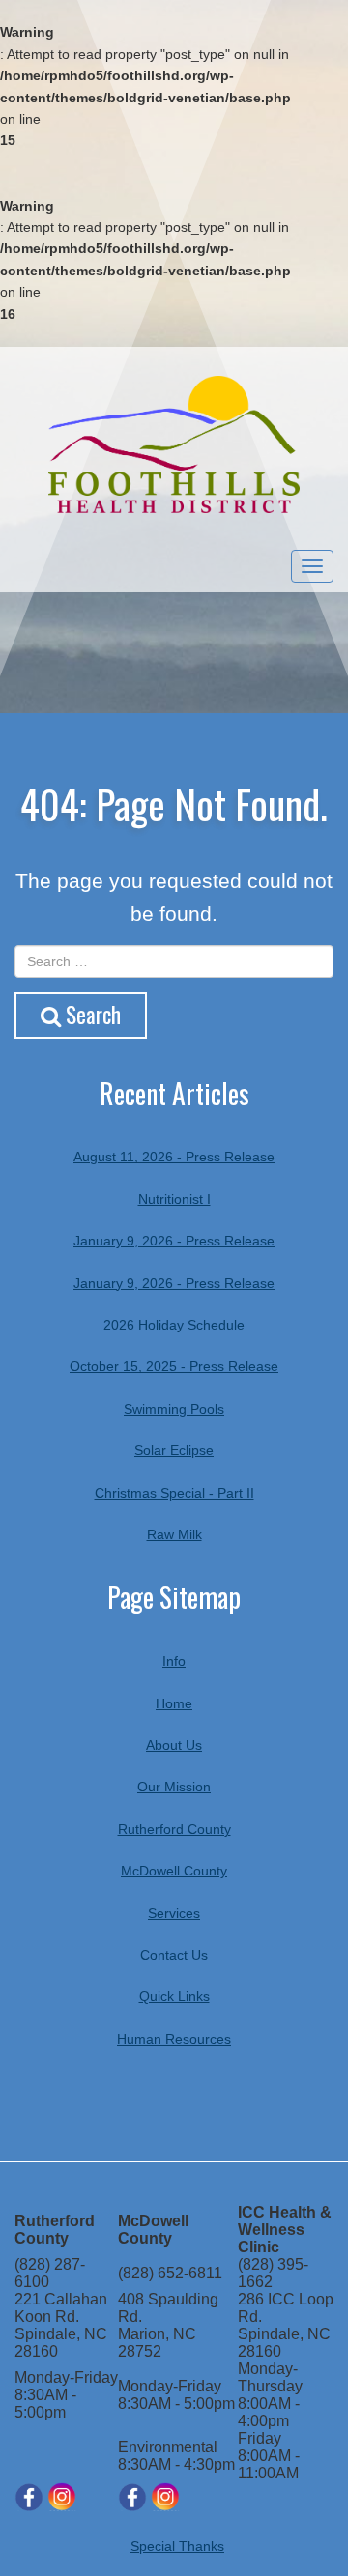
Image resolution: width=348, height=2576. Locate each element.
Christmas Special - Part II (174, 1493)
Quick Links (174, 1996)
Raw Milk (174, 1534)
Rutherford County (174, 1829)
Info (174, 1661)
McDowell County (174, 1871)
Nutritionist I (174, 1199)
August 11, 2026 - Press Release (174, 1157)
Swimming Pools (174, 1409)
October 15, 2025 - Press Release (174, 1366)
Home (174, 1703)
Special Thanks (177, 2546)
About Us (174, 1745)
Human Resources (174, 2039)
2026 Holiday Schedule (174, 1325)
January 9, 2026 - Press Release (174, 1241)
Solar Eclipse (174, 1450)
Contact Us (174, 1955)
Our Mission (174, 1787)
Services (174, 1913)
